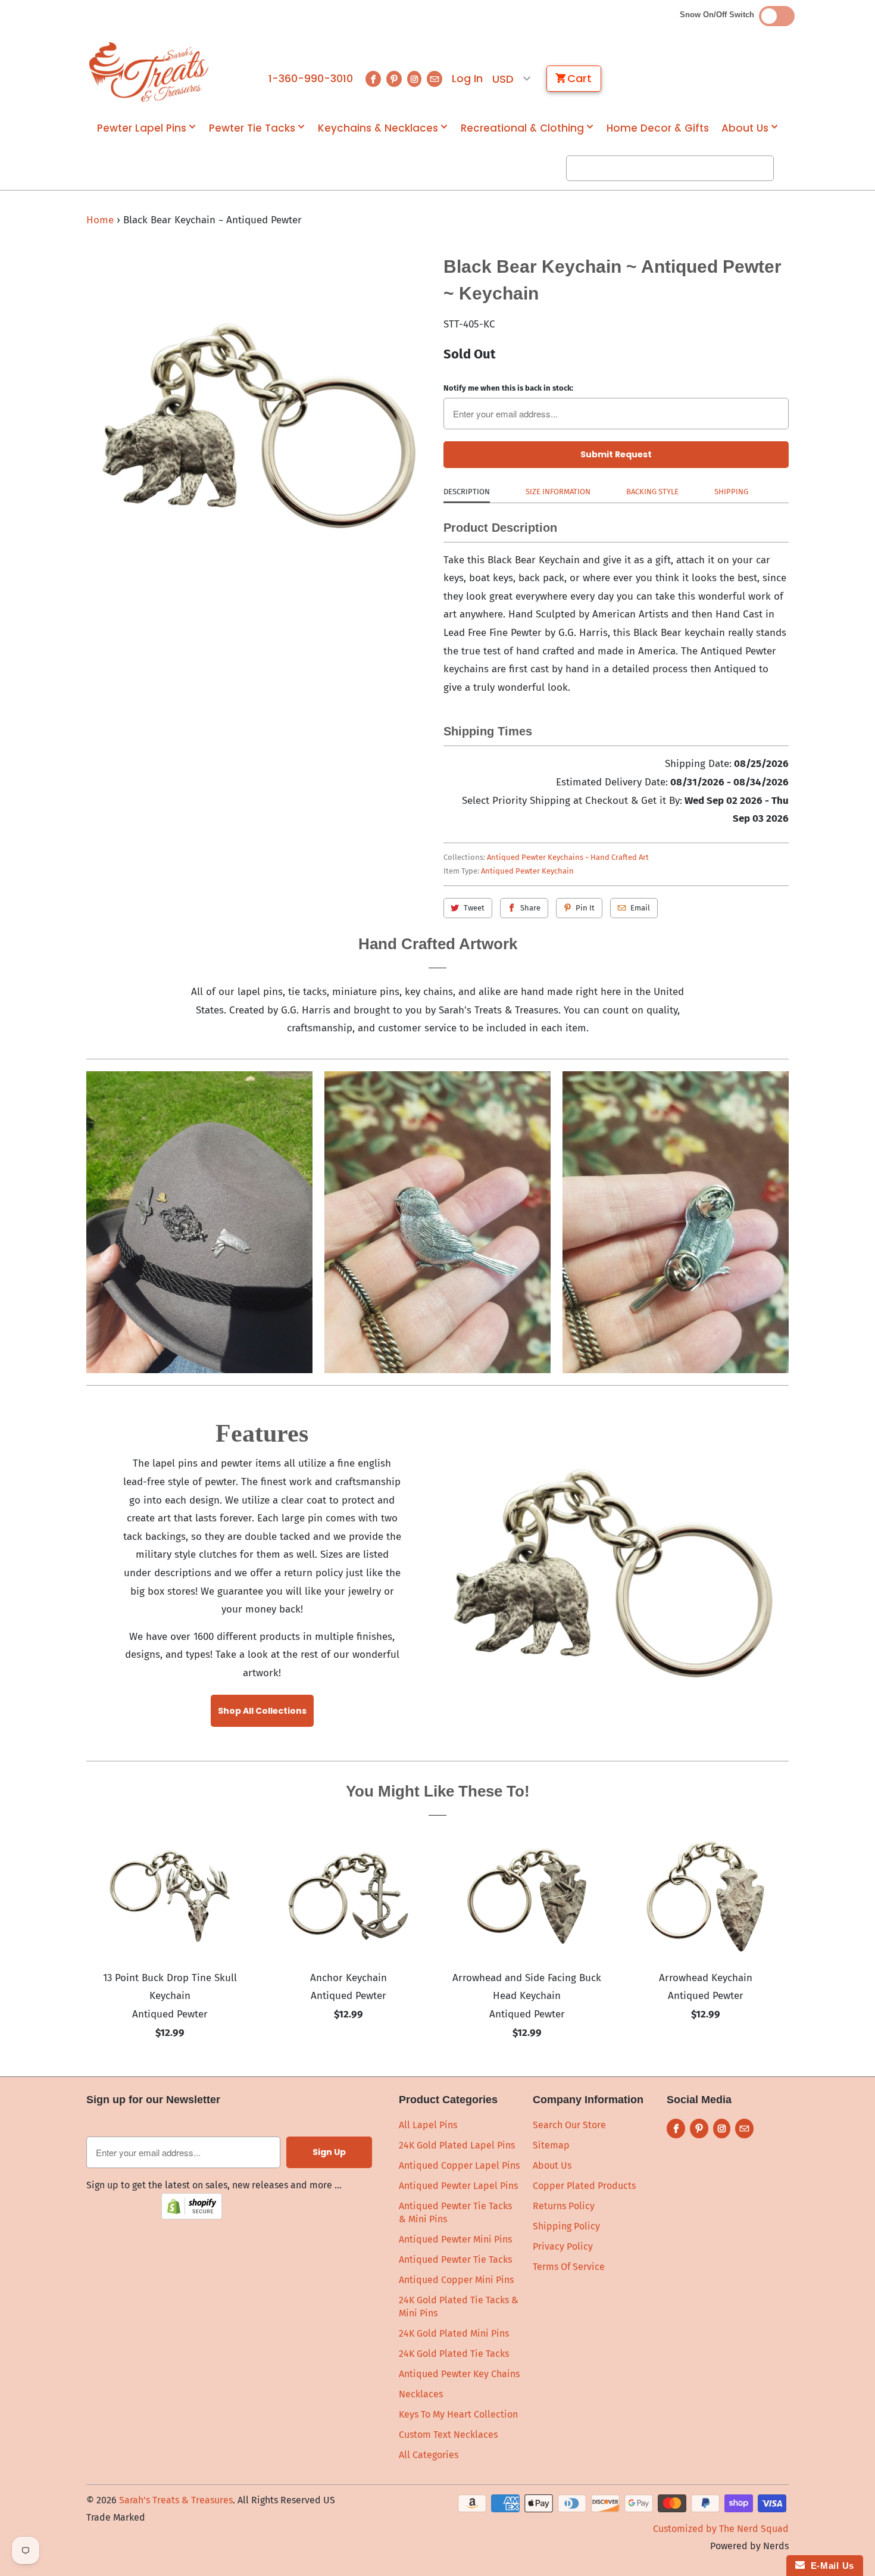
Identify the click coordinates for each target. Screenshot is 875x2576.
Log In (467, 79)
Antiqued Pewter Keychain (527, 871)
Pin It (585, 908)
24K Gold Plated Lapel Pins (457, 2145)
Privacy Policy (563, 2246)
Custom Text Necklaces (448, 2435)
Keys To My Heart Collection (458, 2414)
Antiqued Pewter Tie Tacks (455, 2260)
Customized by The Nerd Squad (721, 2529)
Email (640, 908)
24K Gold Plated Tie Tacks (454, 2354)
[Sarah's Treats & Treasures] (149, 72)
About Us (745, 128)
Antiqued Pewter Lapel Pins (458, 2186)
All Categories (429, 2455)
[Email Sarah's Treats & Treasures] (435, 79)
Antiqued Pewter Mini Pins (455, 2239)
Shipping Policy (566, 2226)
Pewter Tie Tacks (252, 128)
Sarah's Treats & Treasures (176, 2500)
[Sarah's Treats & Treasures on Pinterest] (394, 79)
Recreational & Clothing (522, 128)
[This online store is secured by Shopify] (192, 2216)
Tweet (474, 908)
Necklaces (421, 2394)
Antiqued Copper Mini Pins (456, 2280)
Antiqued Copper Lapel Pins (459, 2165)
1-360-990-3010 (311, 79)
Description (467, 492)
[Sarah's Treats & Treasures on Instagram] (414, 79)
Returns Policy (564, 2206)
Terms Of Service (569, 2267)
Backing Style (652, 492)
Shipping (731, 492)
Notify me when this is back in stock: (508, 388)
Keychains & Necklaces (378, 128)
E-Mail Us (829, 2566)
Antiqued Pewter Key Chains (459, 2374)
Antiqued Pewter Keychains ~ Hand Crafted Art (568, 857)
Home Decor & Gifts (658, 128)
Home (100, 220)
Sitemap (551, 2145)
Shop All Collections (262, 1711)
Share (530, 908)
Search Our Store (569, 2125)
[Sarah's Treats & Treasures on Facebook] (373, 79)
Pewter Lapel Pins (142, 128)
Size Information (558, 492)
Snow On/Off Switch (719, 15)
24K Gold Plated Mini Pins (454, 2333)
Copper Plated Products (584, 2186)
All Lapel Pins (428, 2125)
